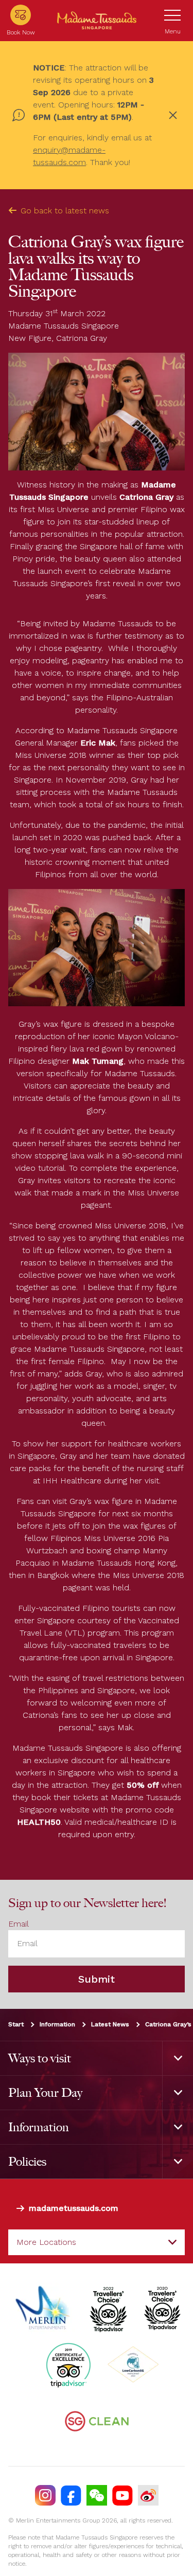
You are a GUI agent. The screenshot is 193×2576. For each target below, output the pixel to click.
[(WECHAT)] (97, 2495)
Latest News (110, 2024)
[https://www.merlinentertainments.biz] (44, 2308)
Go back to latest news (65, 211)
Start (16, 2024)
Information (57, 2024)
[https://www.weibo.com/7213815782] (148, 2495)
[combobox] (97, 2242)
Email (19, 1924)
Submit (97, 1979)
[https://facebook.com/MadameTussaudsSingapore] (71, 2495)
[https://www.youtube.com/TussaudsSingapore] (122, 2495)
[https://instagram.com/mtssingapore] (45, 2495)
